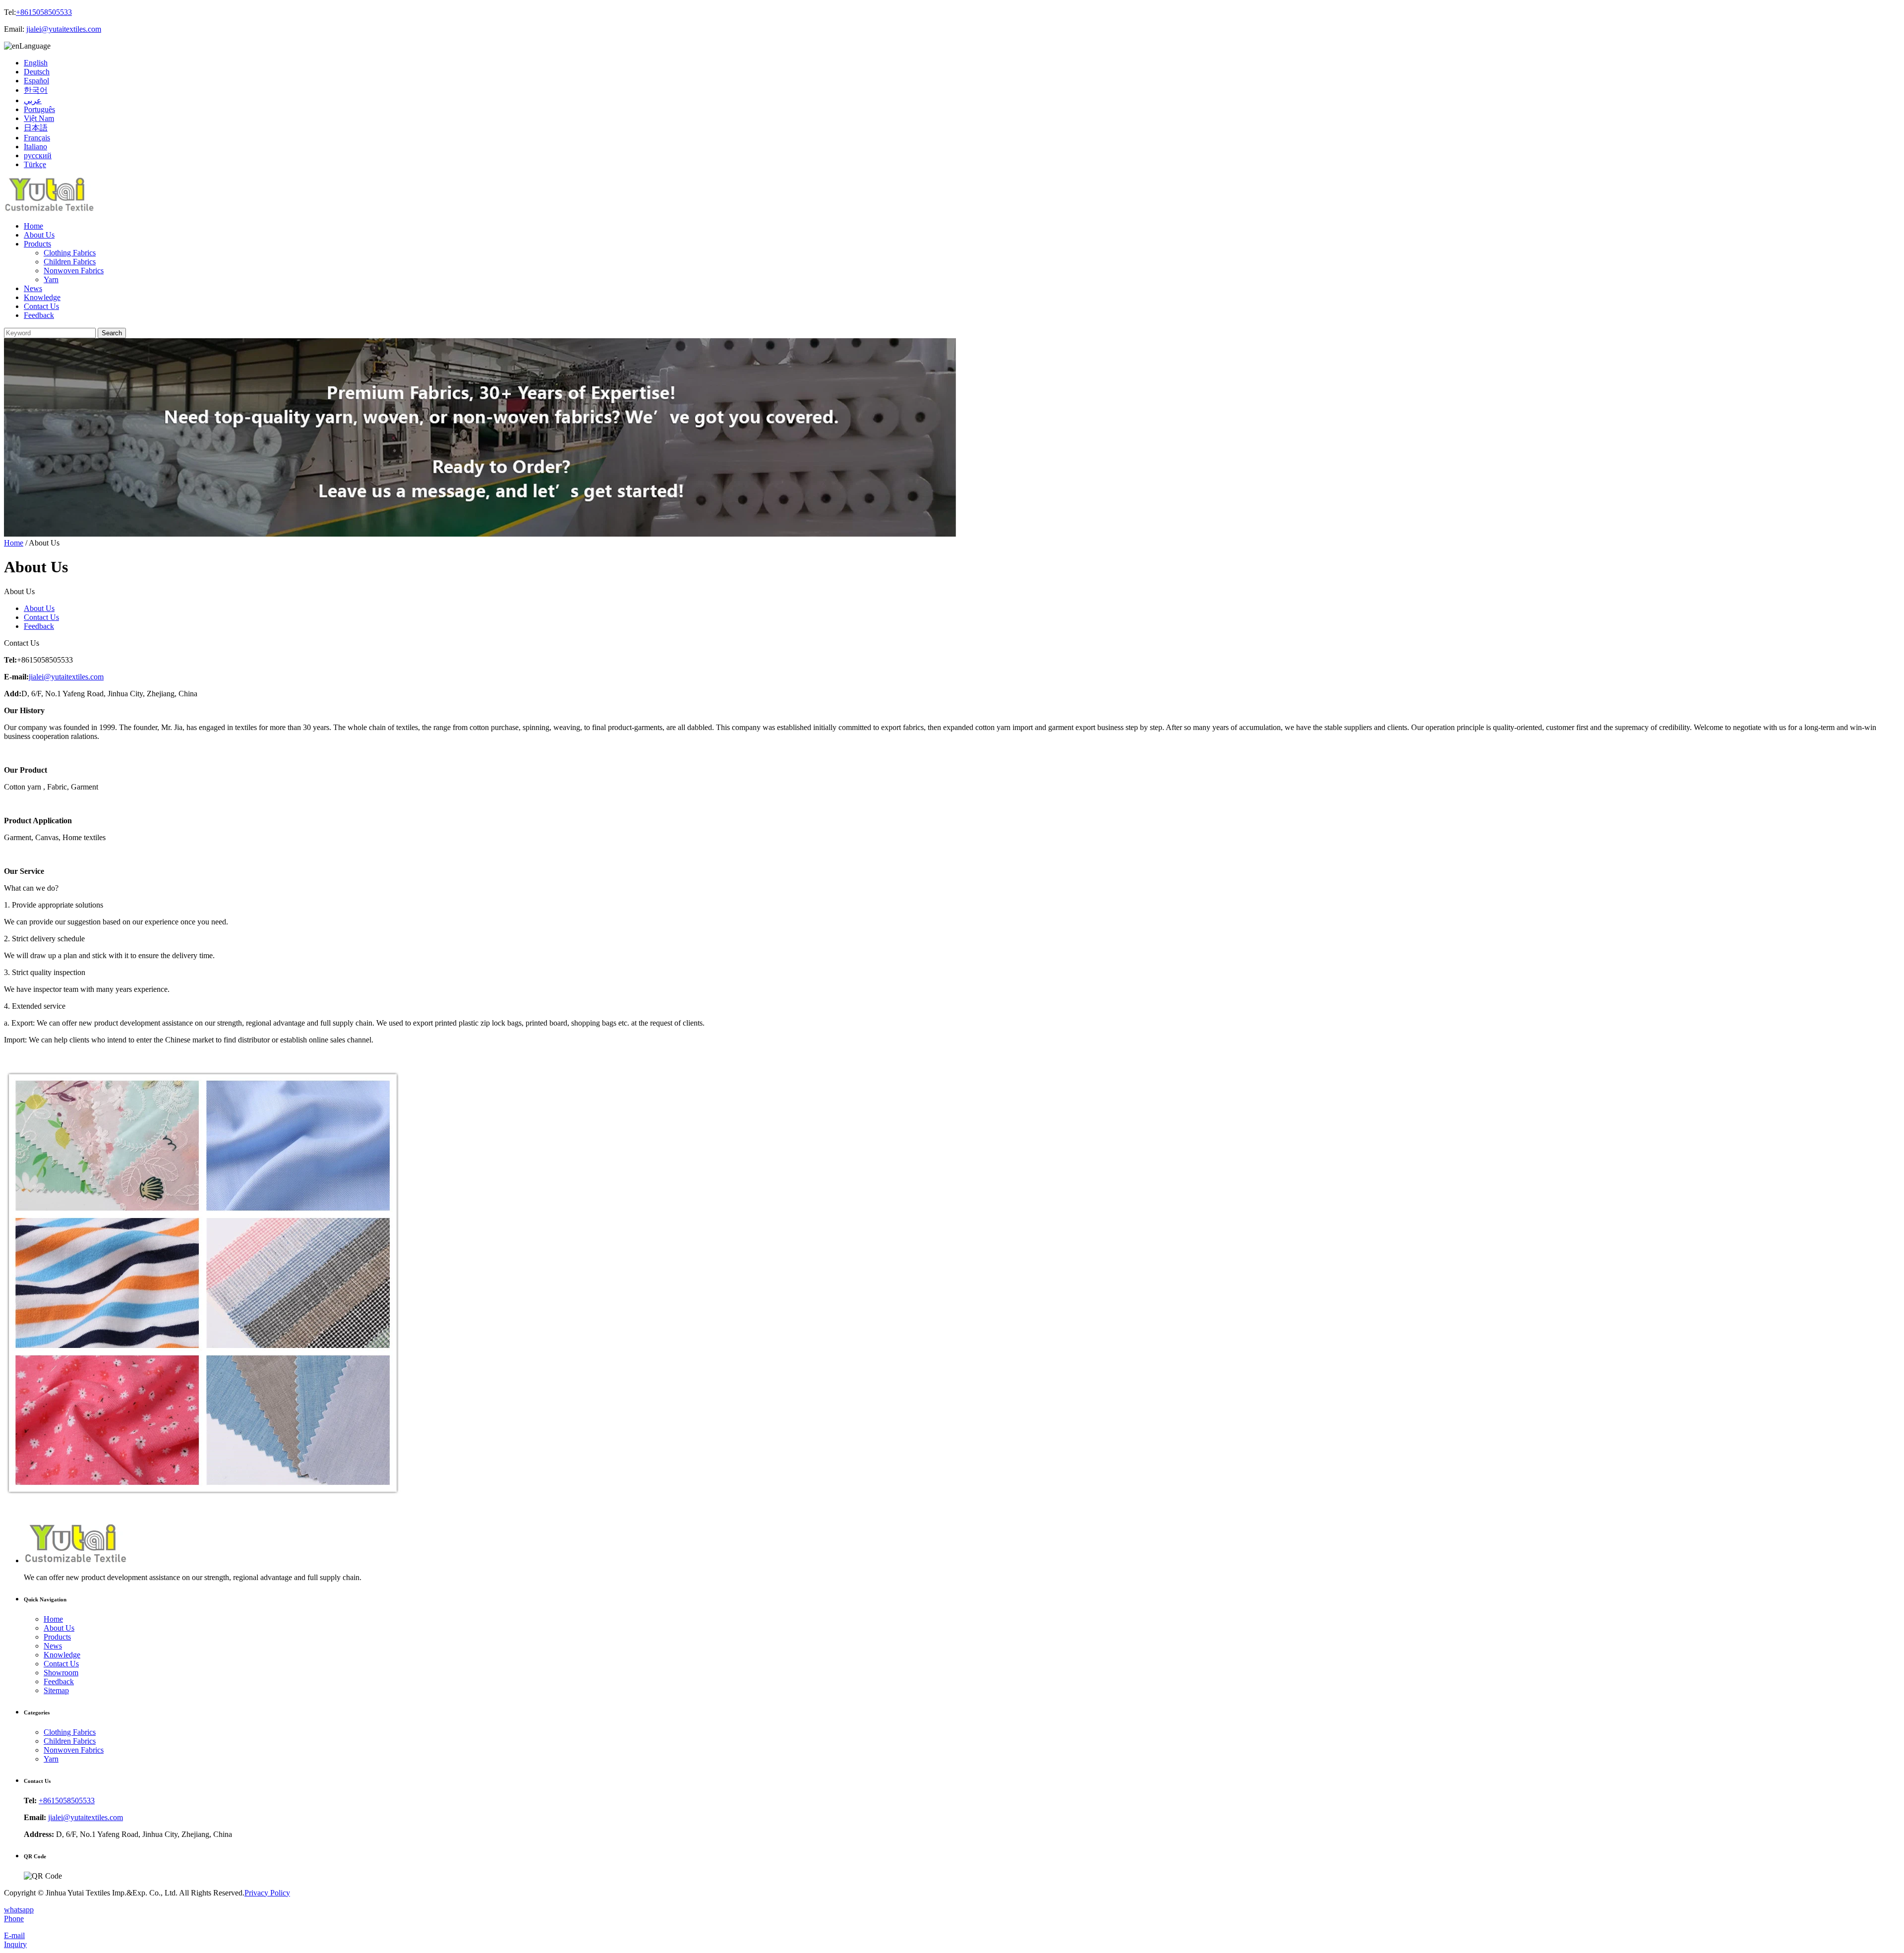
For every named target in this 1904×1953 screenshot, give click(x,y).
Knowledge (42, 297)
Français (37, 138)
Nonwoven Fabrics (74, 271)
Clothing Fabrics (70, 253)
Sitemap (56, 1690)
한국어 (36, 90)
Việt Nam (39, 118)
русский (38, 155)
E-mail (14, 1935)
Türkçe (35, 164)
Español (36, 81)
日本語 (36, 128)
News (33, 288)
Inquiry (15, 1944)
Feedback (39, 315)
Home (33, 226)
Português (39, 109)
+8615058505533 (44, 12)
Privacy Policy (267, 1893)
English (36, 63)
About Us (39, 235)
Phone (14, 1919)
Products (37, 244)
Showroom (61, 1673)
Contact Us (41, 306)
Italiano (35, 147)
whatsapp (19, 1910)
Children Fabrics (70, 262)
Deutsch (37, 72)
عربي (33, 100)
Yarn (51, 279)
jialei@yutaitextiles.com (64, 29)
